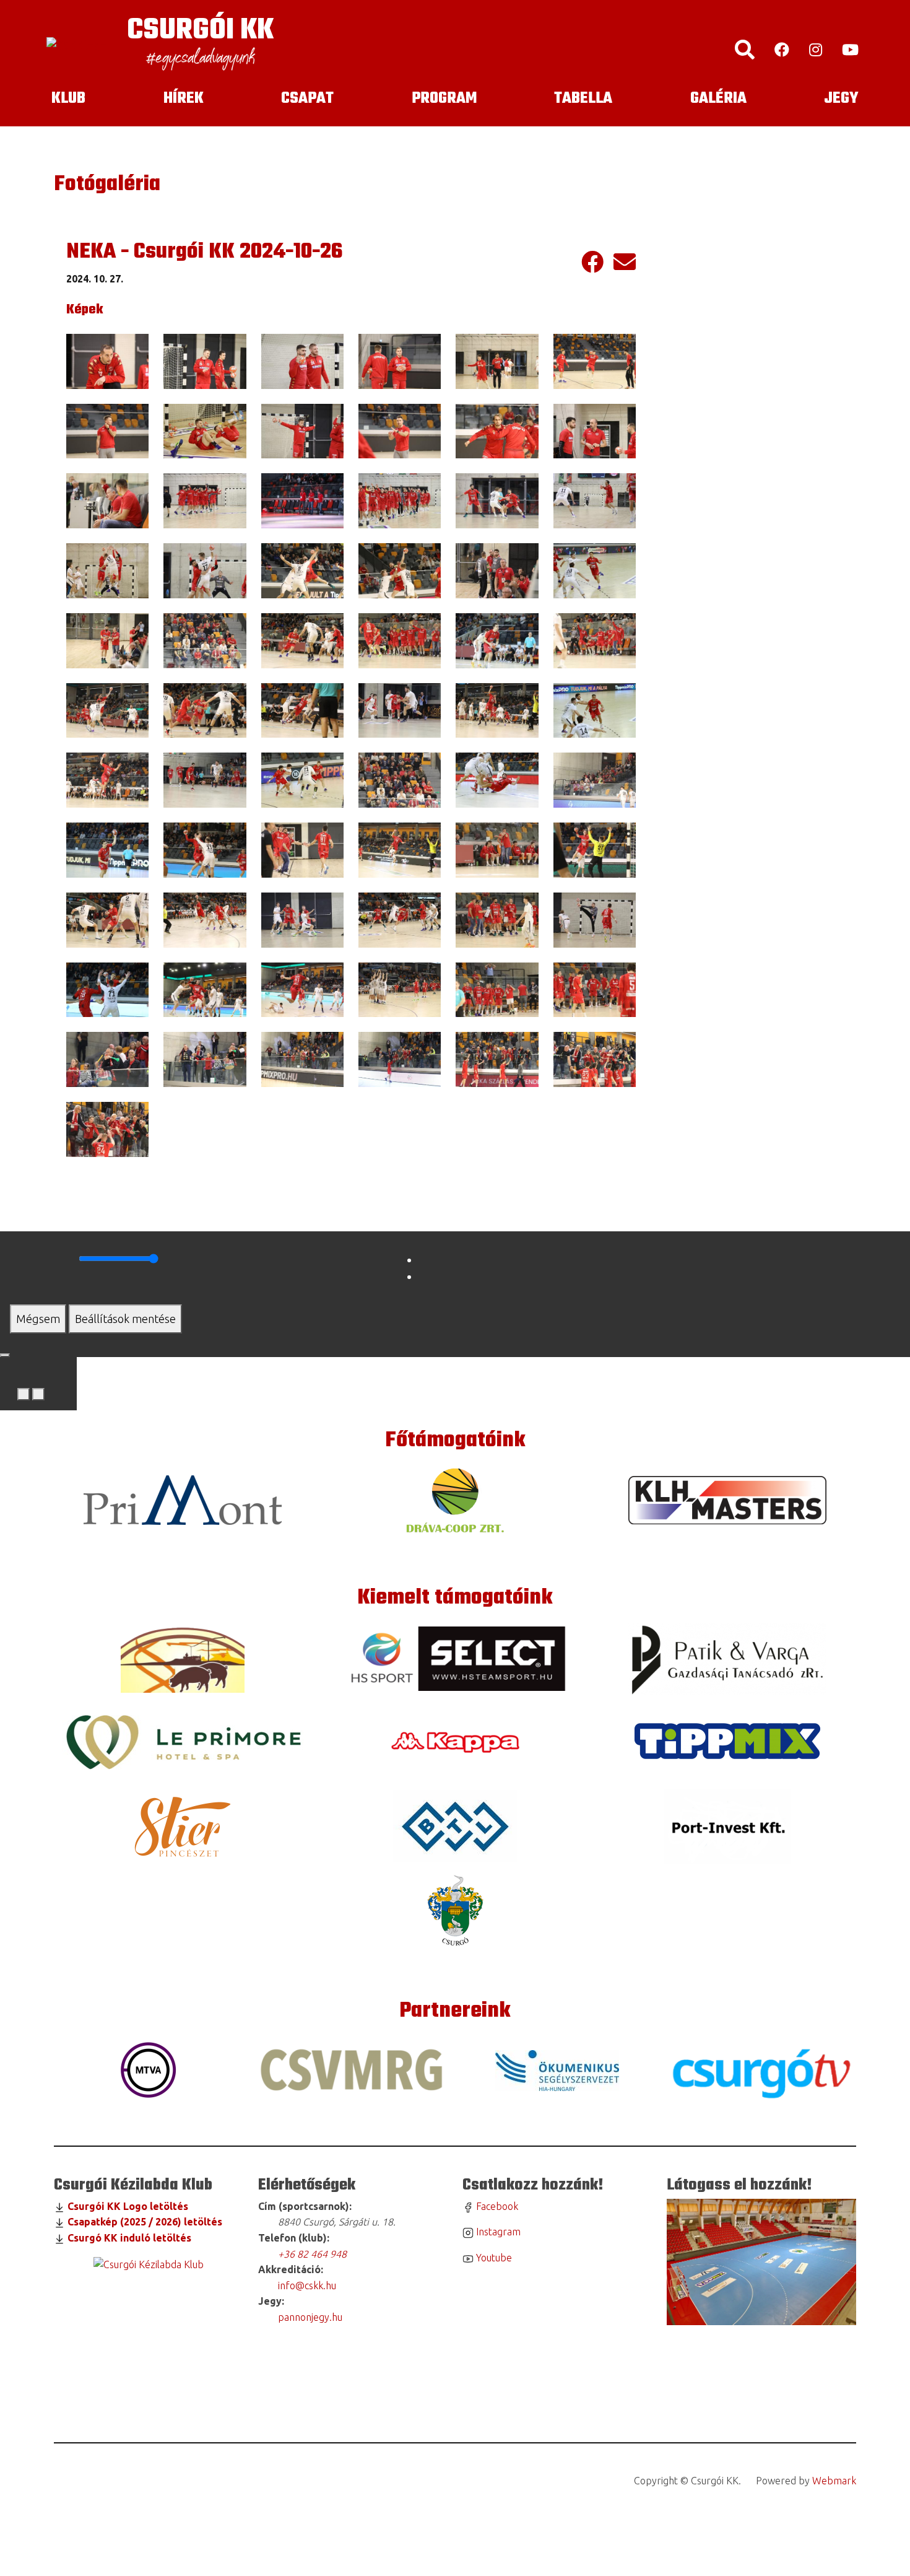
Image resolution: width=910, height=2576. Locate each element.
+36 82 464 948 (312, 2254)
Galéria (718, 98)
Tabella (583, 98)
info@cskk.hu (306, 2286)
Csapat (307, 98)
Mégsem (38, 1319)
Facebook (496, 2206)
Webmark (834, 2481)
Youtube (493, 2258)
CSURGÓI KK (200, 31)
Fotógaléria (107, 185)
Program (444, 98)
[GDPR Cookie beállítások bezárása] (5, 1355)
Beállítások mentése (125, 1319)
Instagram (497, 2232)
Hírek (184, 98)
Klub (68, 98)
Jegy (841, 98)
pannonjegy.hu (308, 2317)
